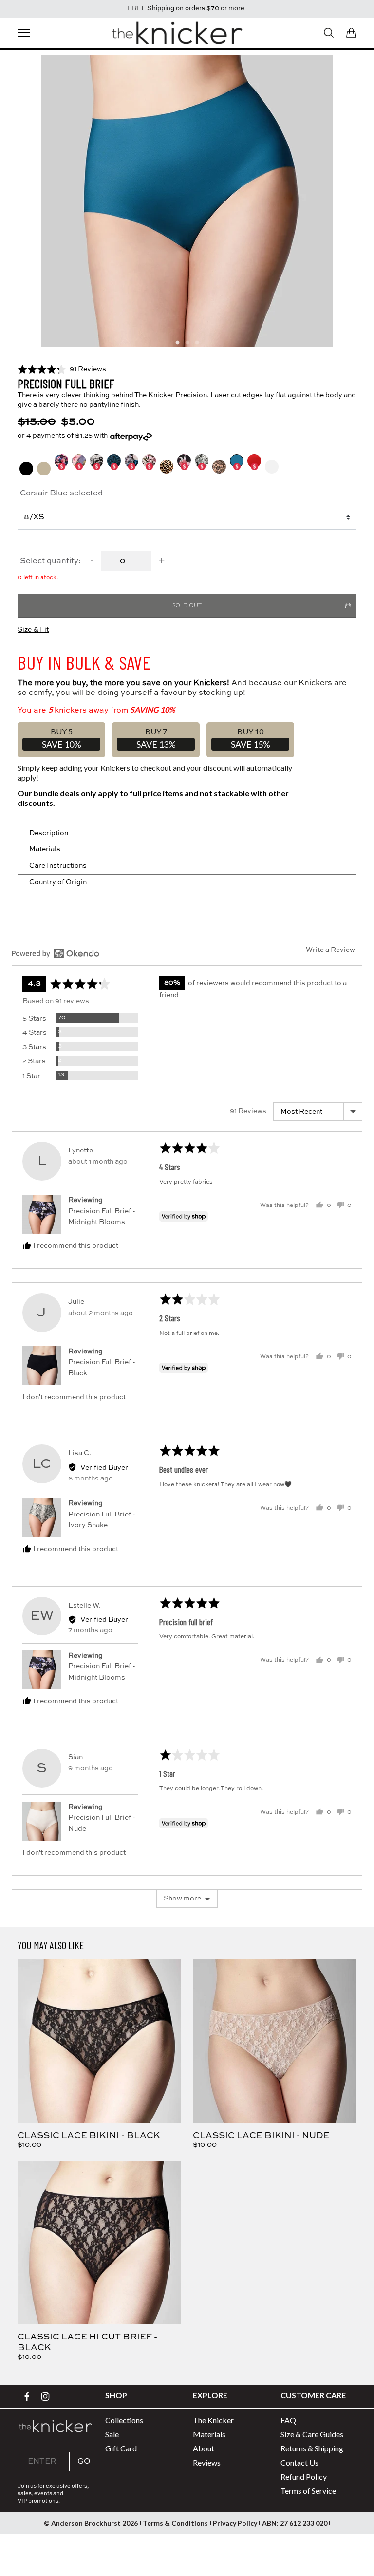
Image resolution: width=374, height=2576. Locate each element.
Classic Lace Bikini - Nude (261, 2136)
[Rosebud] (184, 467)
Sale (112, 2434)
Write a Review (330, 950)
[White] (272, 467)
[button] (62, 369)
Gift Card (121, 2448)
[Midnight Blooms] (131, 467)
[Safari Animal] (167, 467)
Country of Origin (58, 882)
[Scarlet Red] (254, 467)
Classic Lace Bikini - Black (89, 2136)
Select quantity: (50, 561)
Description (49, 833)
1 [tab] (177, 343)
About (204, 2448)
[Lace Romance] (219, 467)
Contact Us (299, 2462)
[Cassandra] (61, 467)
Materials (45, 849)
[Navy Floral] (79, 467)
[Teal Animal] (114, 467)
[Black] (26, 469)
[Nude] (44, 469)
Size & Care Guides (312, 2434)
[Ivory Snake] (202, 467)
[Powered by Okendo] (56, 953)
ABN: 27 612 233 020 (295, 2523)
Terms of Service (308, 2491)
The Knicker (213, 2420)
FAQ (288, 2420)
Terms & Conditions (175, 2523)
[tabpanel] (187, 201)
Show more (182, 1899)
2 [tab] (187, 343)
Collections (124, 2420)
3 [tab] (197, 343)
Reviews (207, 2462)
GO (84, 2462)
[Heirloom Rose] (149, 467)
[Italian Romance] (96, 467)
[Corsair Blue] (237, 467)
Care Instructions (58, 866)
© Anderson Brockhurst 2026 (91, 2523)
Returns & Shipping (312, 2448)
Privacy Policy (235, 2523)
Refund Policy (304, 2476)
